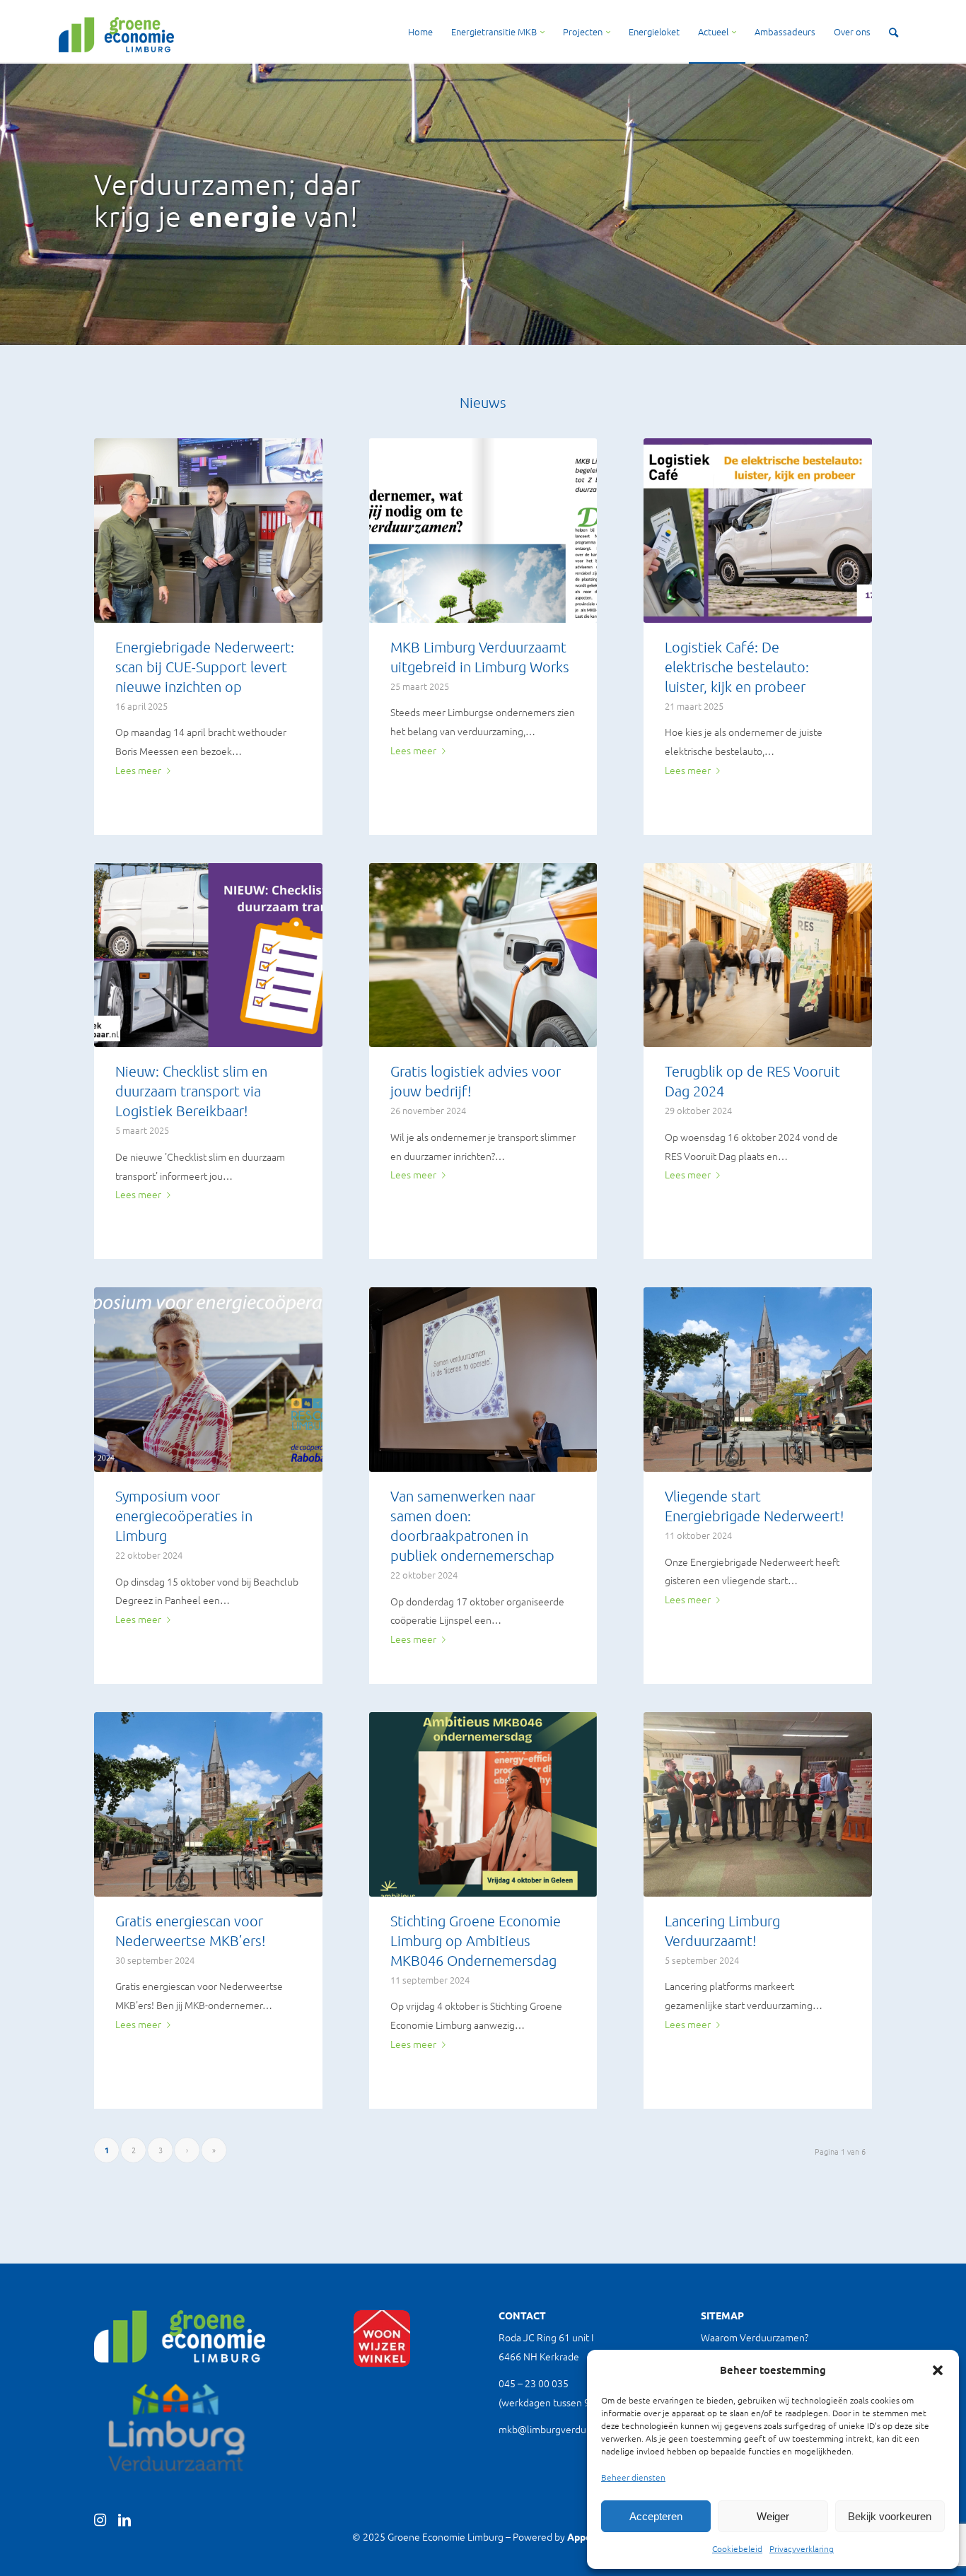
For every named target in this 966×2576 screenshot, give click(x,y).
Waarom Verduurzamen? (755, 2337)
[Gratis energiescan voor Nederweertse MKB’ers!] (208, 1804)
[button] (938, 2370)
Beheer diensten (633, 2477)
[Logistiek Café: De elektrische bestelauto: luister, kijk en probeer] (758, 531)
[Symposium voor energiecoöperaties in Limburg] (208, 1380)
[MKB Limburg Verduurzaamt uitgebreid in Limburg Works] (483, 531)
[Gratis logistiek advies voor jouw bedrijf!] (483, 955)
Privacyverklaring (802, 2548)
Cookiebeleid (737, 2548)
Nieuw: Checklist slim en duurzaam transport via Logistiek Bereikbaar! (191, 1091)
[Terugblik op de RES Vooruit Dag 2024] (758, 955)
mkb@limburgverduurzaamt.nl (565, 2429)
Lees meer (138, 770)
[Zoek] (894, 32)
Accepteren (656, 2516)
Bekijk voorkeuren (890, 2516)
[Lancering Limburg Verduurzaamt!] (758, 1804)
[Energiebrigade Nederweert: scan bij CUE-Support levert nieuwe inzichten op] (208, 531)
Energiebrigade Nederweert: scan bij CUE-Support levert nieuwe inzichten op (205, 667)
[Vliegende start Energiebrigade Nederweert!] (758, 1380)
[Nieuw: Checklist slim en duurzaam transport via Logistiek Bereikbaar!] (208, 955)
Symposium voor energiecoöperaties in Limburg (184, 1516)
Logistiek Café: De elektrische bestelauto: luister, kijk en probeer (737, 667)
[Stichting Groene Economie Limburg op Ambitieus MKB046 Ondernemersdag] (483, 1804)
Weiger (773, 2516)
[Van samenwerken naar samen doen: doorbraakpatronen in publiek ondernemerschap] (483, 1380)
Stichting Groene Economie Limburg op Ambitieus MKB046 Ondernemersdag (476, 1940)
